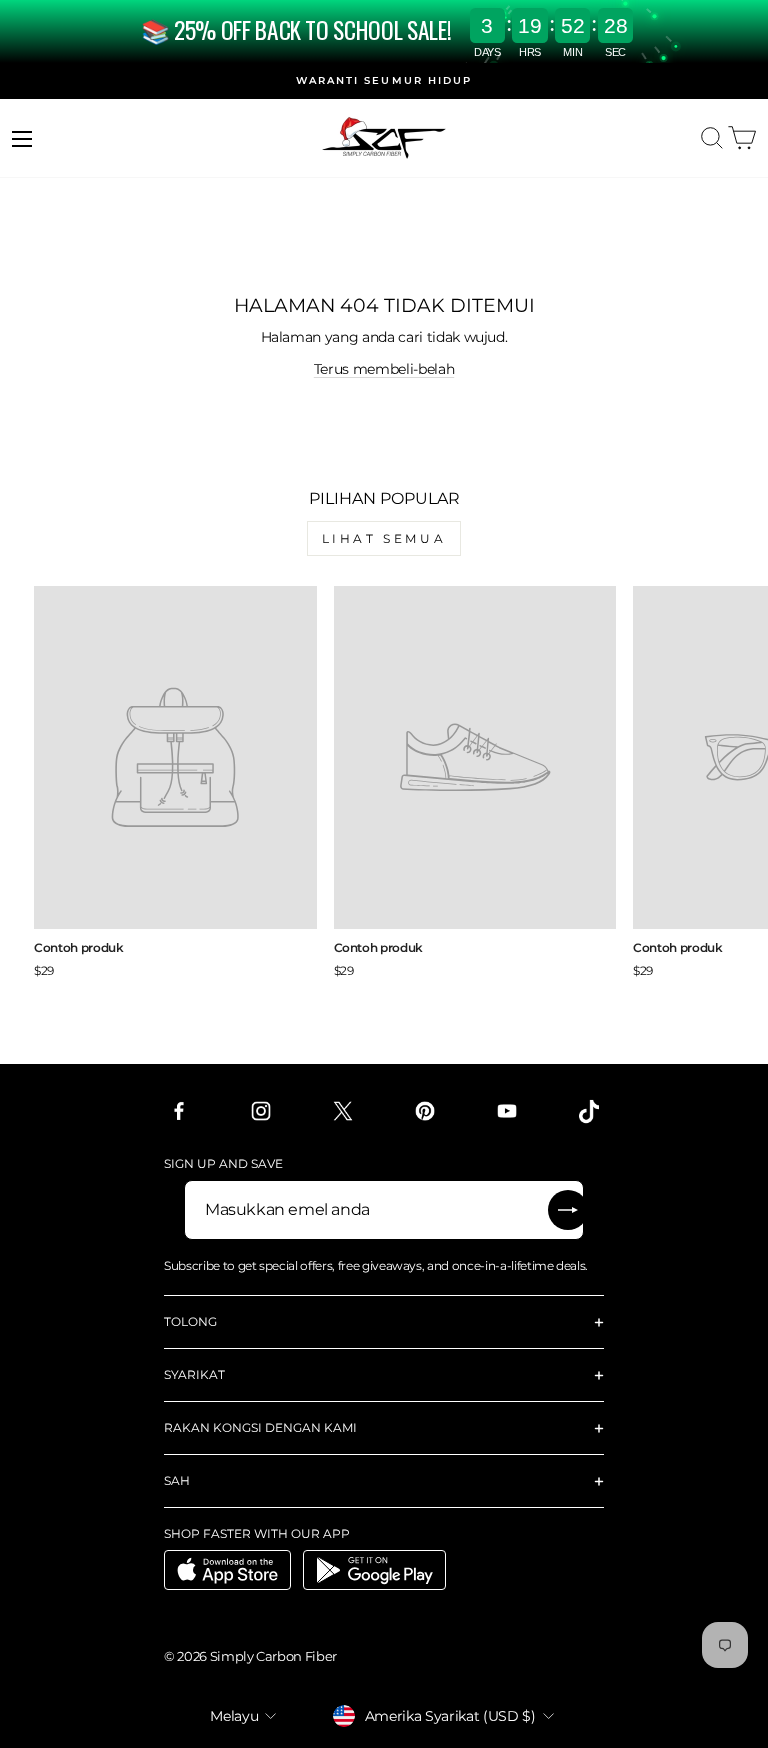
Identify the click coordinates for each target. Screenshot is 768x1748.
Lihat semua (384, 538)
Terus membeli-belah (384, 369)
